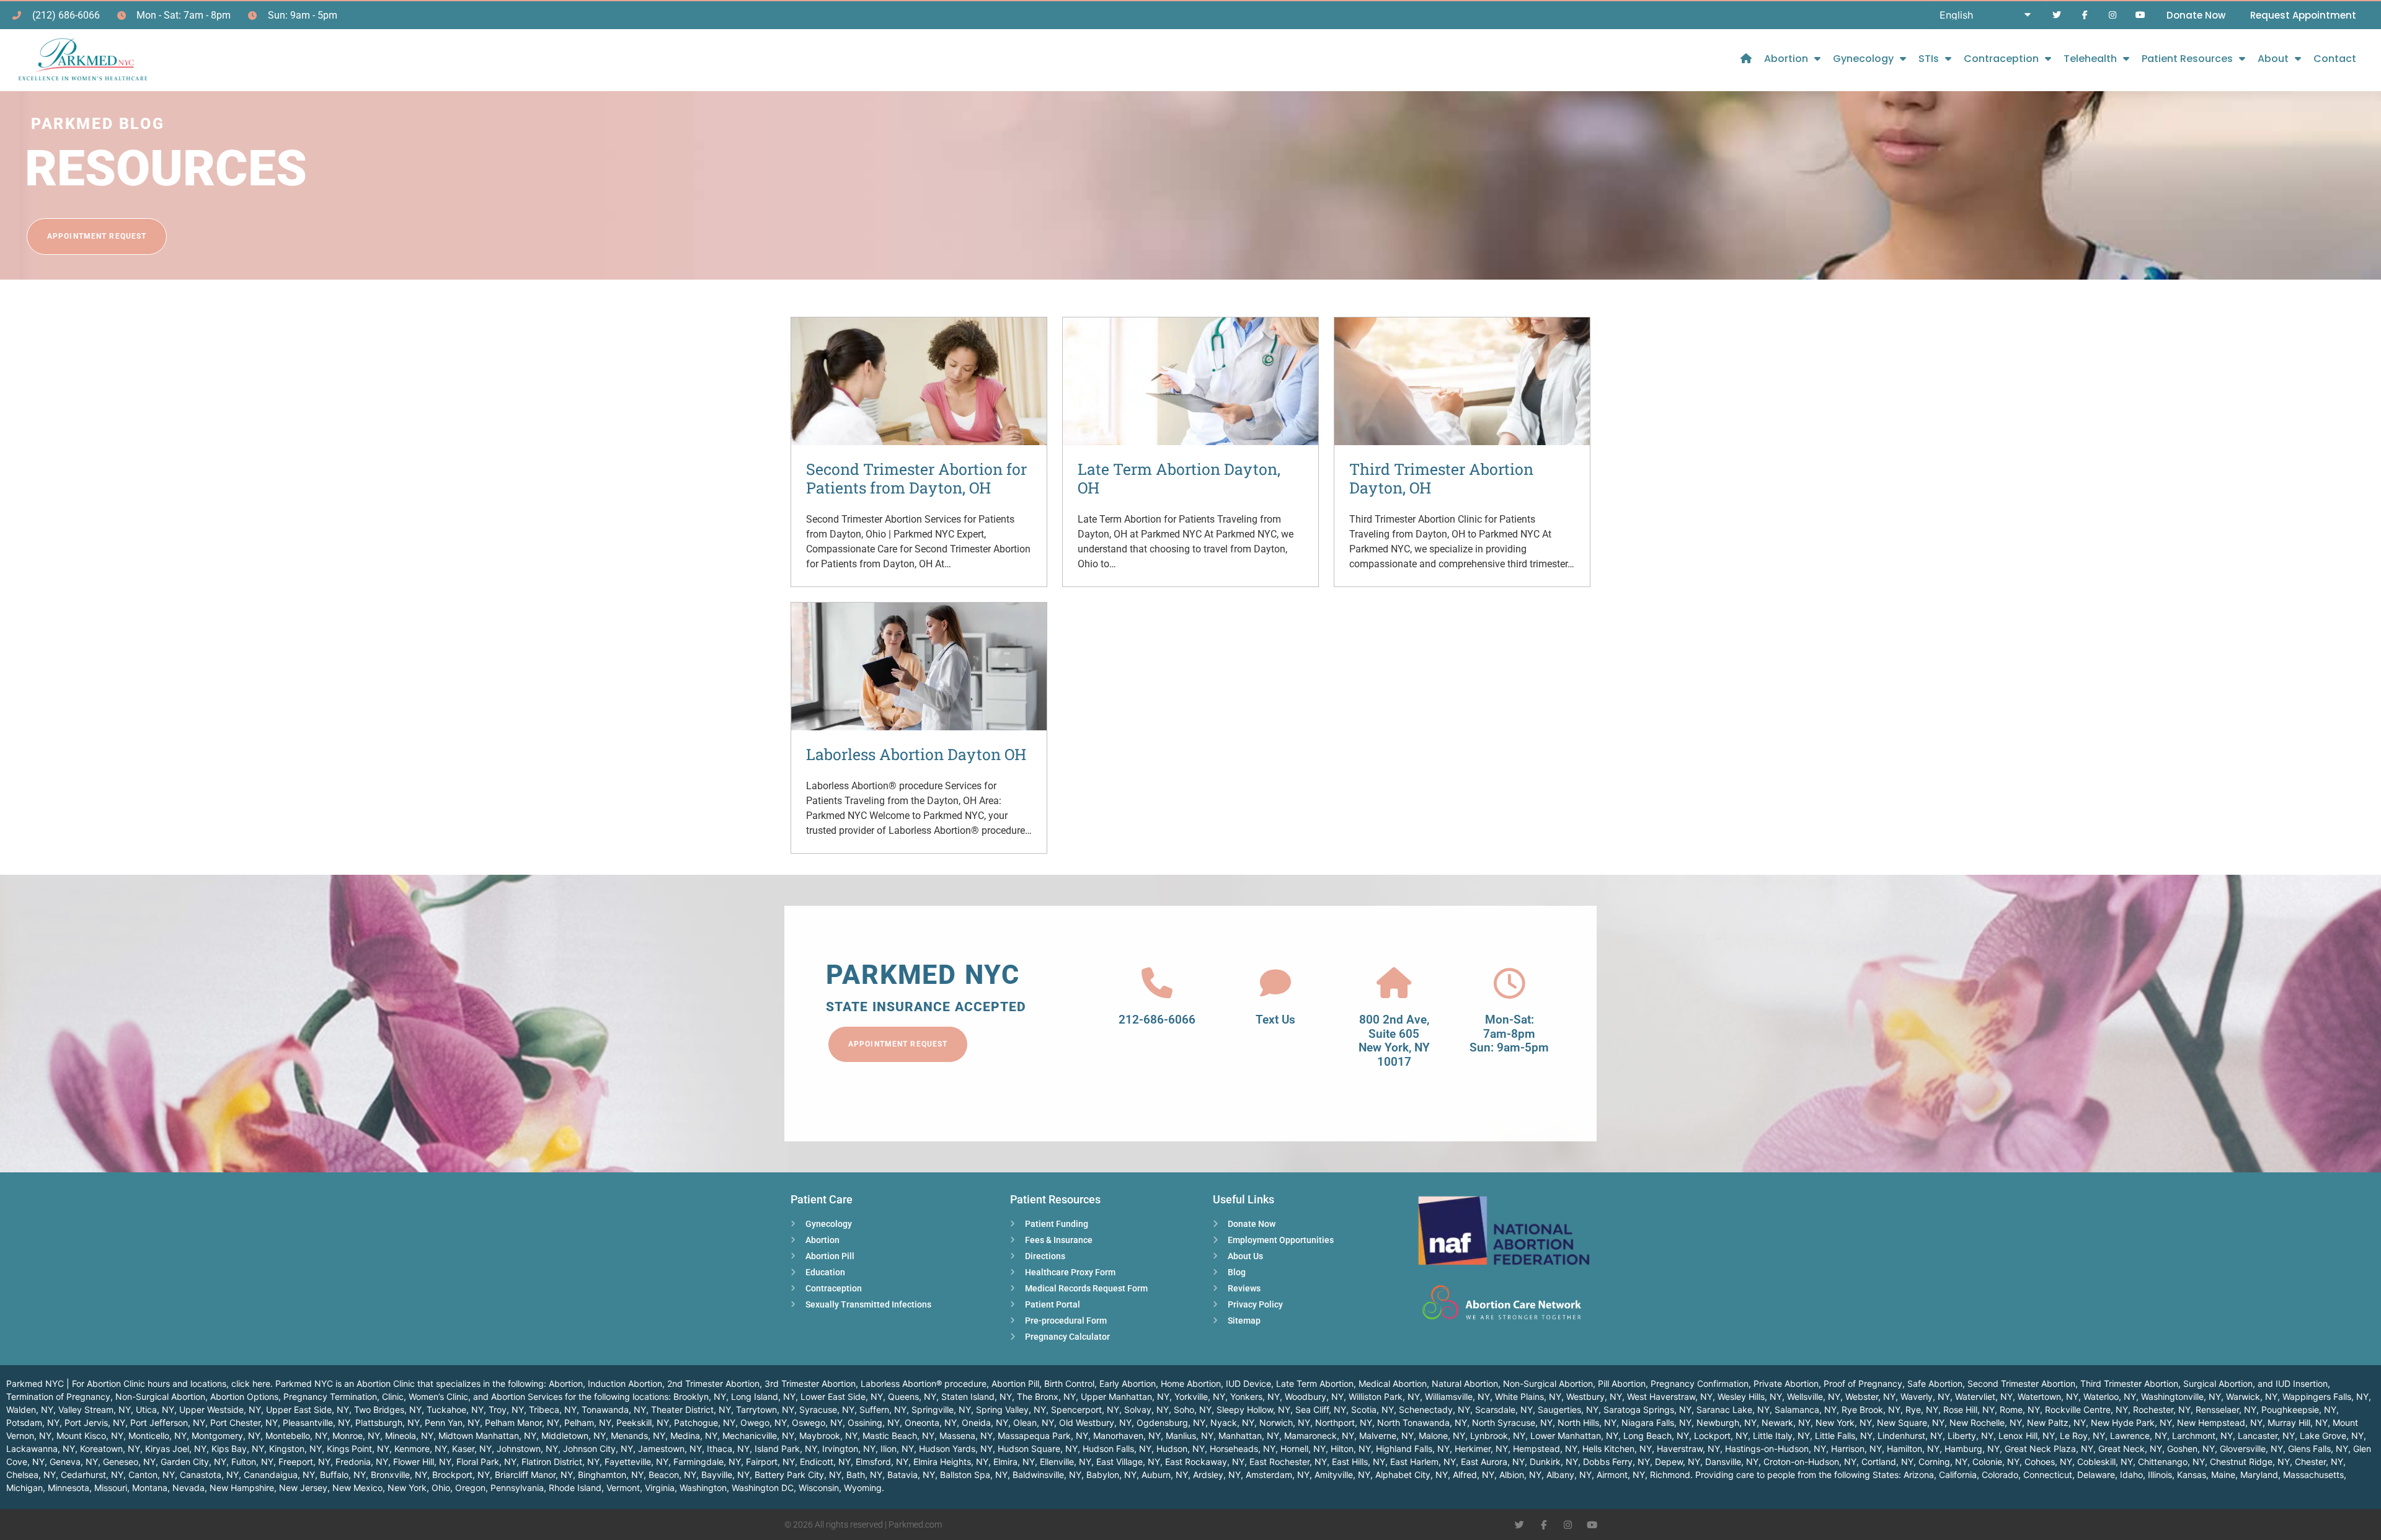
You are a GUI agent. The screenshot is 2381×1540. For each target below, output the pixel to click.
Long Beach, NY (1656, 1436)
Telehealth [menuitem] (2090, 59)
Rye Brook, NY (1871, 1409)
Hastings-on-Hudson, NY (1776, 1449)
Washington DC (763, 1488)
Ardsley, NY (1217, 1475)
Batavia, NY (911, 1475)
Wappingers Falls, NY (2326, 1396)
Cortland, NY (1887, 1462)
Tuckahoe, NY (455, 1409)
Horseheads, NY (1243, 1449)
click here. (252, 1383)
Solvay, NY (1146, 1409)
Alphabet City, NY (1412, 1475)
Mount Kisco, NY (90, 1436)
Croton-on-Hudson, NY (1810, 1462)
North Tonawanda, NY (1422, 1423)
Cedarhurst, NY (92, 1475)
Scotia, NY (1372, 1409)
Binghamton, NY (611, 1475)
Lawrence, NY (2139, 1436)
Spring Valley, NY (1011, 1409)
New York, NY (1844, 1423)
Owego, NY (764, 1423)
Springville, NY (941, 1409)
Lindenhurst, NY (1910, 1436)
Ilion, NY (897, 1449)
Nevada (188, 1488)
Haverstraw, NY (1688, 1449)
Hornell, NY (1303, 1449)
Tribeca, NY (553, 1409)
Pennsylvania (517, 1488)
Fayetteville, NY (636, 1462)
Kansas (2192, 1475)
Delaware (2096, 1475)
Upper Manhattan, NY (1125, 1396)
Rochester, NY (2162, 1409)
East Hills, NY (1359, 1462)
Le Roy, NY (2082, 1436)
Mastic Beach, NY (898, 1436)
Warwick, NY (2252, 1396)
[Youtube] (2140, 15)
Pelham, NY (588, 1423)
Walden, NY (30, 1409)
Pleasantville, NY (317, 1423)
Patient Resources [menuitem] (2187, 59)
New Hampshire (242, 1488)
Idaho (2131, 1475)
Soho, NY (1193, 1409)
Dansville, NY (1732, 1462)
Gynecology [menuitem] (1863, 59)
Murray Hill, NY (2298, 1423)
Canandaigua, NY (279, 1475)
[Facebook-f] (2085, 15)
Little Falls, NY (1844, 1436)
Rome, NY (2020, 1409)
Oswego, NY (817, 1423)
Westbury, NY (1594, 1396)
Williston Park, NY (1384, 1396)
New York (407, 1488)
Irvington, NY (849, 1449)
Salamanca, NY (1806, 1409)
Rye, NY (1922, 1409)
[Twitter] (2057, 15)
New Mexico (357, 1488)
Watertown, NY (2048, 1396)
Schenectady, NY (1434, 1409)
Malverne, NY (1386, 1436)
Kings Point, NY (358, 1449)
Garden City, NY (193, 1462)
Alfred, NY (1474, 1475)
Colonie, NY (1996, 1462)
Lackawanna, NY (41, 1449)
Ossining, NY (874, 1423)
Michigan (24, 1488)
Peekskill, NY (643, 1423)
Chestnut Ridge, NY (2250, 1462)
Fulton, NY (252, 1462)
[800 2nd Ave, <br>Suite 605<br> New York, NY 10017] (1394, 983)
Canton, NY (152, 1475)
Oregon (470, 1488)
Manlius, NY (1190, 1436)
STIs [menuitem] (1929, 59)
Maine (2223, 1475)
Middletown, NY (574, 1436)
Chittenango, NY (2171, 1462)
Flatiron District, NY (561, 1462)
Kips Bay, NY (238, 1449)
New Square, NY (1911, 1423)
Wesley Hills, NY (1750, 1396)
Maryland (2259, 1475)
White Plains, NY (1528, 1396)
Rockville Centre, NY (2086, 1409)
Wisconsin (819, 1488)
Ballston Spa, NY (974, 1475)
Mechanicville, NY (758, 1436)
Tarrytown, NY (765, 1409)
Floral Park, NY (486, 1462)
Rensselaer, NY (2226, 1409)
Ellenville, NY (1066, 1462)
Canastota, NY (209, 1475)
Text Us (1275, 1020)
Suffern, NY (883, 1409)
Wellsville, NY (1814, 1396)
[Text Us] (1275, 983)
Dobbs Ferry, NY (1616, 1462)
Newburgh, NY (1727, 1423)
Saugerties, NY (1568, 1409)
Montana (150, 1488)
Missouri (111, 1488)
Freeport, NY (304, 1462)
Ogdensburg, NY (1171, 1423)
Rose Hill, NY (1969, 1409)
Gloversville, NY (2251, 1449)
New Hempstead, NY (2220, 1423)
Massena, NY (966, 1436)
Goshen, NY (2191, 1449)
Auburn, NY (1165, 1475)
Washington (703, 1488)
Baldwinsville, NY (1047, 1475)
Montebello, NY (296, 1436)
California (1958, 1475)
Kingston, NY (295, 1449)
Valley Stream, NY (95, 1409)
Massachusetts (2313, 1475)
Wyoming (863, 1488)
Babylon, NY (1111, 1475)
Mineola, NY (409, 1436)
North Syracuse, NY (1512, 1423)
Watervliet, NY (1984, 1396)
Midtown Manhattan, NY (487, 1436)
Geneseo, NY (129, 1462)
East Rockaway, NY (1205, 1462)
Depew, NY (1678, 1462)
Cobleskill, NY (2105, 1462)
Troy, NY (506, 1409)
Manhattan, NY (1249, 1436)
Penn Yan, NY (452, 1423)
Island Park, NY (786, 1449)
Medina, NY (694, 1436)
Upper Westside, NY (220, 1409)
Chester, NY (2319, 1462)
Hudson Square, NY (1038, 1449)
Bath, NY (864, 1475)
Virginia (660, 1488)
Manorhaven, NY (1127, 1436)
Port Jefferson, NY (168, 1423)
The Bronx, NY (1046, 1396)
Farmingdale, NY (707, 1462)
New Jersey (303, 1488)
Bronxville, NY (399, 1475)
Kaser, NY (472, 1449)
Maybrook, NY (828, 1436)
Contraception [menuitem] (2001, 59)
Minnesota (69, 1488)
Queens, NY (912, 1396)
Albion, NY (1520, 1475)
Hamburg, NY (1972, 1449)
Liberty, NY (1971, 1436)
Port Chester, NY (244, 1423)
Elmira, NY (1014, 1462)
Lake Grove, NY (2332, 1436)
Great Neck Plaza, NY (2049, 1449)
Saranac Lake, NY (1733, 1409)
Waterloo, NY (2110, 1396)
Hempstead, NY (1545, 1449)
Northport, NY (1344, 1423)
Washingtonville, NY (2181, 1396)
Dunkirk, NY (1554, 1462)
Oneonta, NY (931, 1423)
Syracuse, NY (827, 1409)
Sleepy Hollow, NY (1253, 1409)
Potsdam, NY (33, 1423)
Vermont (623, 1488)
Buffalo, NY (343, 1475)
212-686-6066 (1157, 1020)
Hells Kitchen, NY (1617, 1449)
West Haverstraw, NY (1670, 1396)
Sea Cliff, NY (1321, 1409)
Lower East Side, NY (842, 1396)
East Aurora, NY (1493, 1462)
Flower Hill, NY (422, 1462)
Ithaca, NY (728, 1449)
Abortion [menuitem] (1786, 59)
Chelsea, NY (31, 1475)
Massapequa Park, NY (1043, 1436)
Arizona (1919, 1475)
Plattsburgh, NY (388, 1423)
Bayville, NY (725, 1475)
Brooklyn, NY (700, 1396)
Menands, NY (638, 1436)
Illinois (2160, 1475)
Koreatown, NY (110, 1449)
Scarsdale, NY (1504, 1409)
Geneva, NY (74, 1462)
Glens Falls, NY (2318, 1449)
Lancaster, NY (2266, 1436)
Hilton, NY (1351, 1449)
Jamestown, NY (670, 1449)
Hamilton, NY (1913, 1449)
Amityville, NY (1342, 1475)
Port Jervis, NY (95, 1423)
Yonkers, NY (1255, 1396)
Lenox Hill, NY (2027, 1436)
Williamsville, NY (1457, 1396)
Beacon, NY (672, 1475)
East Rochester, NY (1288, 1462)
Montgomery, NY (226, 1436)
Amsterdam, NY (1278, 1475)
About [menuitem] (2273, 59)
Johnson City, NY (598, 1449)
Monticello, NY (157, 1436)
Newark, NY (1786, 1423)
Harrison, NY (1856, 1449)
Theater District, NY (691, 1409)
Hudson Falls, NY (1117, 1449)
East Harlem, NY (1423, 1462)
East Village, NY (1128, 1462)
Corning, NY (1943, 1462)
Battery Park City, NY (798, 1475)
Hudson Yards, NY (956, 1449)
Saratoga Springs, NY (1647, 1409)
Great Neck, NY (2130, 1449)
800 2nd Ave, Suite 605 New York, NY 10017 (1394, 1041)
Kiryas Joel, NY (176, 1449)
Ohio (441, 1488)
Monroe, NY (356, 1436)
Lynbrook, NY (1498, 1436)
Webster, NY (1870, 1396)
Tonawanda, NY (614, 1409)
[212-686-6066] (1157, 983)
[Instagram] (2112, 15)
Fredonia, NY (362, 1462)
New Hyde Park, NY (2131, 1423)
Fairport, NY (770, 1462)
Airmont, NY (1621, 1475)
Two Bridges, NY (388, 1409)
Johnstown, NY (527, 1449)
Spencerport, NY (1085, 1409)
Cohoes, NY (2048, 1462)
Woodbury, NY (1314, 1396)
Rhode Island (575, 1488)
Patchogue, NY (705, 1423)
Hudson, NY (1181, 1449)
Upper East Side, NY (308, 1409)
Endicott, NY (825, 1462)
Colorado (2000, 1475)
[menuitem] (1746, 59)
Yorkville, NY (1200, 1396)
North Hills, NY (1587, 1423)
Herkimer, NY (1481, 1449)
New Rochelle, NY (1986, 1423)
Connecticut (2048, 1475)
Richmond (1670, 1475)
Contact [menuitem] (2335, 59)
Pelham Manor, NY (522, 1423)
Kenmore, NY (421, 1449)
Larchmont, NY (2202, 1436)
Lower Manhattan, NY (1574, 1436)
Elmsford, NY (882, 1462)
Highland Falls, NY (1413, 1449)
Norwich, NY (1285, 1423)
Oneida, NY (985, 1423)
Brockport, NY (461, 1475)
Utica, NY (155, 1409)
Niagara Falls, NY (1656, 1423)
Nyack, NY (1232, 1423)
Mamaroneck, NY (1319, 1436)
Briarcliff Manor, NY (534, 1475)
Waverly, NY (1925, 1396)
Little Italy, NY (1781, 1436)
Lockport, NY (1721, 1436)
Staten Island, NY (977, 1396)
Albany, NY (1569, 1475)
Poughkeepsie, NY (2299, 1409)
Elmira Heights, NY (951, 1462)
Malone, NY (1442, 1436)
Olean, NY (1034, 1423)
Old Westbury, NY (1095, 1423)
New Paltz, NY (2056, 1423)
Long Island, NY (763, 1396)
